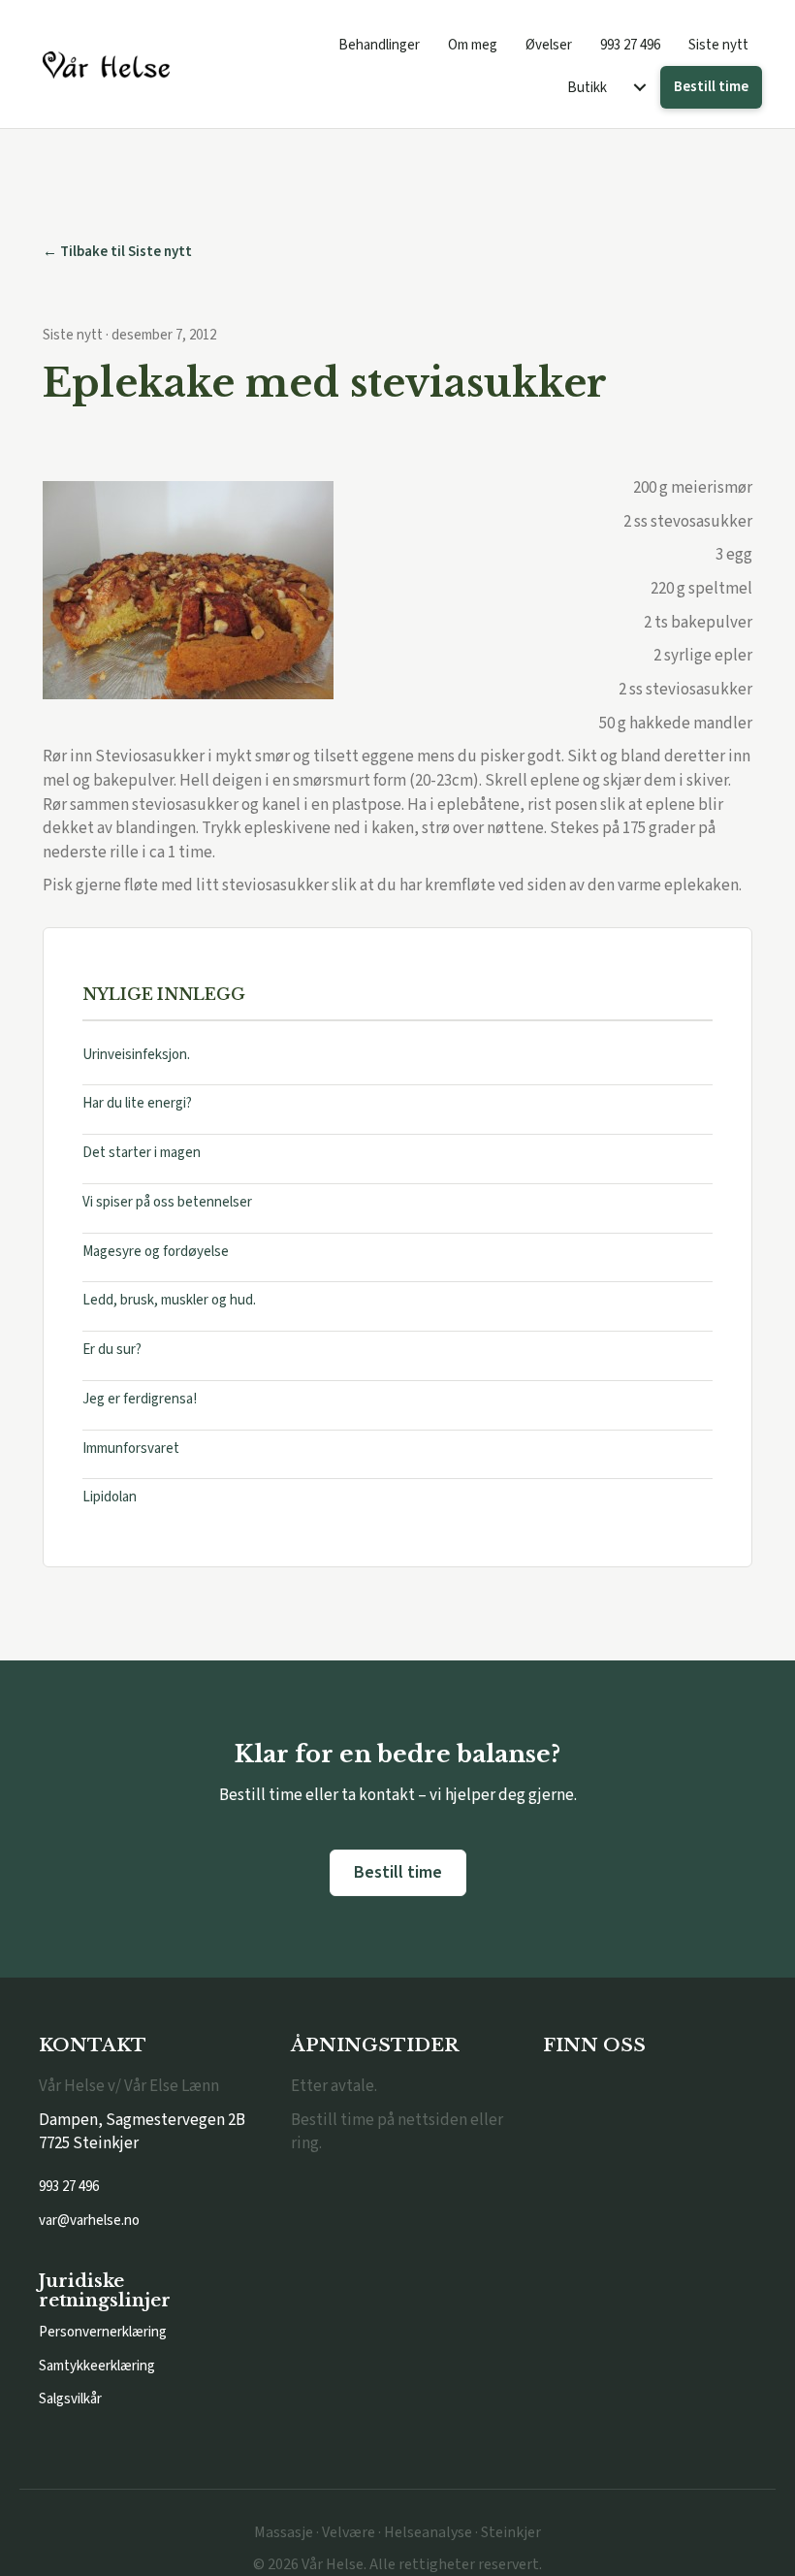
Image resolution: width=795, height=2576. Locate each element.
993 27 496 (630, 45)
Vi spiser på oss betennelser (167, 1202)
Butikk (587, 88)
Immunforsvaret (131, 1449)
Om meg (473, 45)
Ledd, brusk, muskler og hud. (169, 1300)
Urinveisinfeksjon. (136, 1055)
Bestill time (711, 87)
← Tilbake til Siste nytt (117, 252)
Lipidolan (110, 1497)
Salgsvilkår (70, 2399)
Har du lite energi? (137, 1103)
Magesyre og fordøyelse (156, 1252)
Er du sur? (112, 1350)
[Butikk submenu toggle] (640, 88)
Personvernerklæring (103, 2332)
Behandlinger (379, 45)
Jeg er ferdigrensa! (140, 1399)
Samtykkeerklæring (97, 2366)
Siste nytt (718, 45)
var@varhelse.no (89, 2221)
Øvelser (549, 45)
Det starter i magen (142, 1153)
